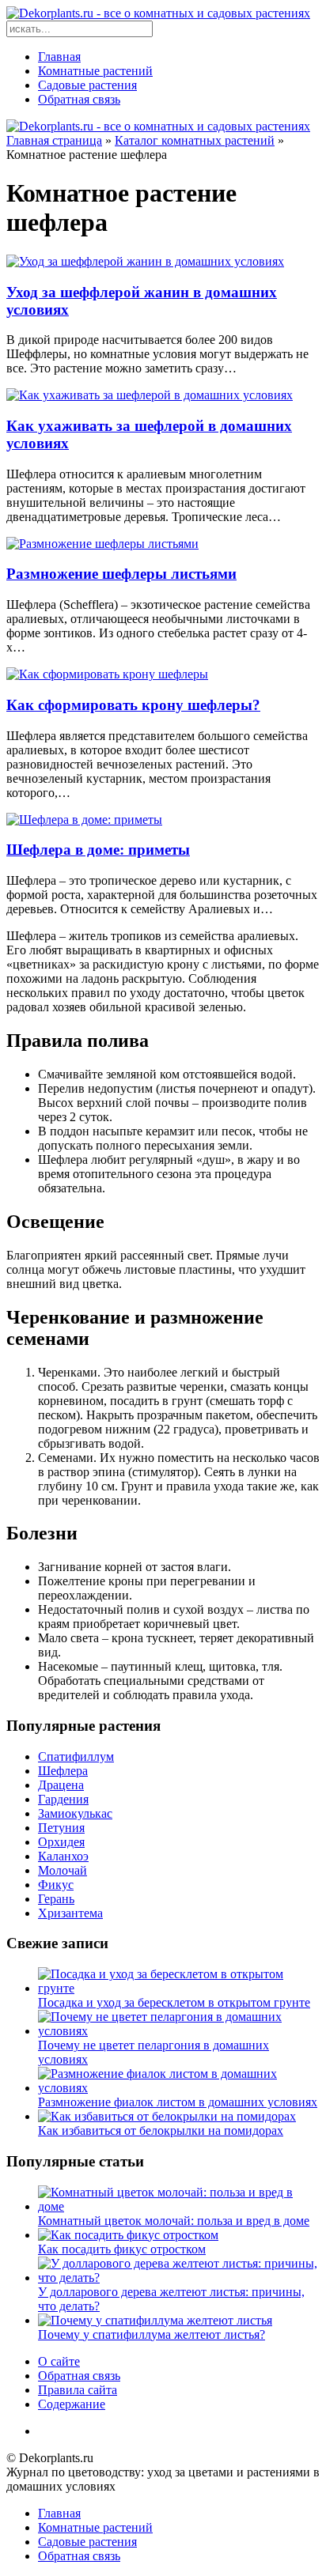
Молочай (63, 1870)
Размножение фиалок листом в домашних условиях (178, 2102)
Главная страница (54, 140)
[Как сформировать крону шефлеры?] (107, 674)
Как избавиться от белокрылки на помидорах (161, 2130)
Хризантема (70, 1913)
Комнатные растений (95, 71)
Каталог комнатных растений (195, 140)
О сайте (59, 2361)
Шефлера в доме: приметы (98, 850)
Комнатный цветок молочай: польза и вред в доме (174, 2221)
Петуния (61, 1828)
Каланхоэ (63, 1856)
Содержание (72, 2404)
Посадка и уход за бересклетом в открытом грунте (174, 2002)
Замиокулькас (75, 1813)
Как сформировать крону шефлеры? (133, 705)
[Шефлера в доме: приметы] (84, 820)
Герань (56, 1899)
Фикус (56, 1885)
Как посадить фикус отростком (122, 2249)
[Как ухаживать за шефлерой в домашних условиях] (150, 395)
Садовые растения (87, 85)
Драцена (61, 1785)
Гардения (63, 1799)
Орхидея (61, 1842)
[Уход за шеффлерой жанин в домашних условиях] (145, 261)
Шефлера (63, 1771)
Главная (59, 57)
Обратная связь (79, 99)
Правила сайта (78, 2390)
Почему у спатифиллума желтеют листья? (152, 2334)
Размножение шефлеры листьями (121, 574)
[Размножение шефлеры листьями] (102, 544)
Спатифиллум (76, 1756)
